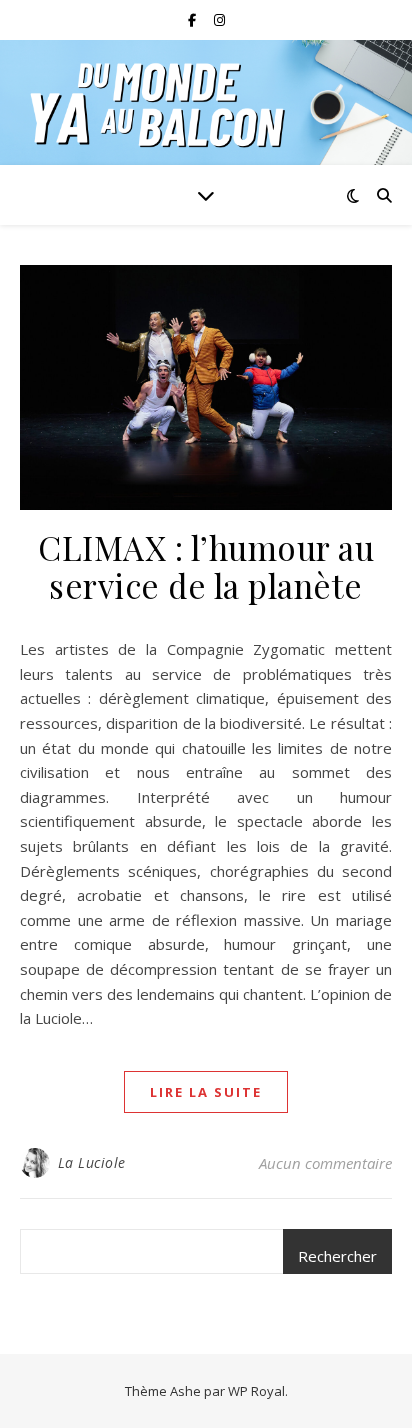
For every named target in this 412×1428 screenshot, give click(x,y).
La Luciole (92, 1162)
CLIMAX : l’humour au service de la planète (206, 566)
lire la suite (206, 1092)
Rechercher (337, 1256)
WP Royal (256, 1391)
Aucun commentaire (325, 1163)
